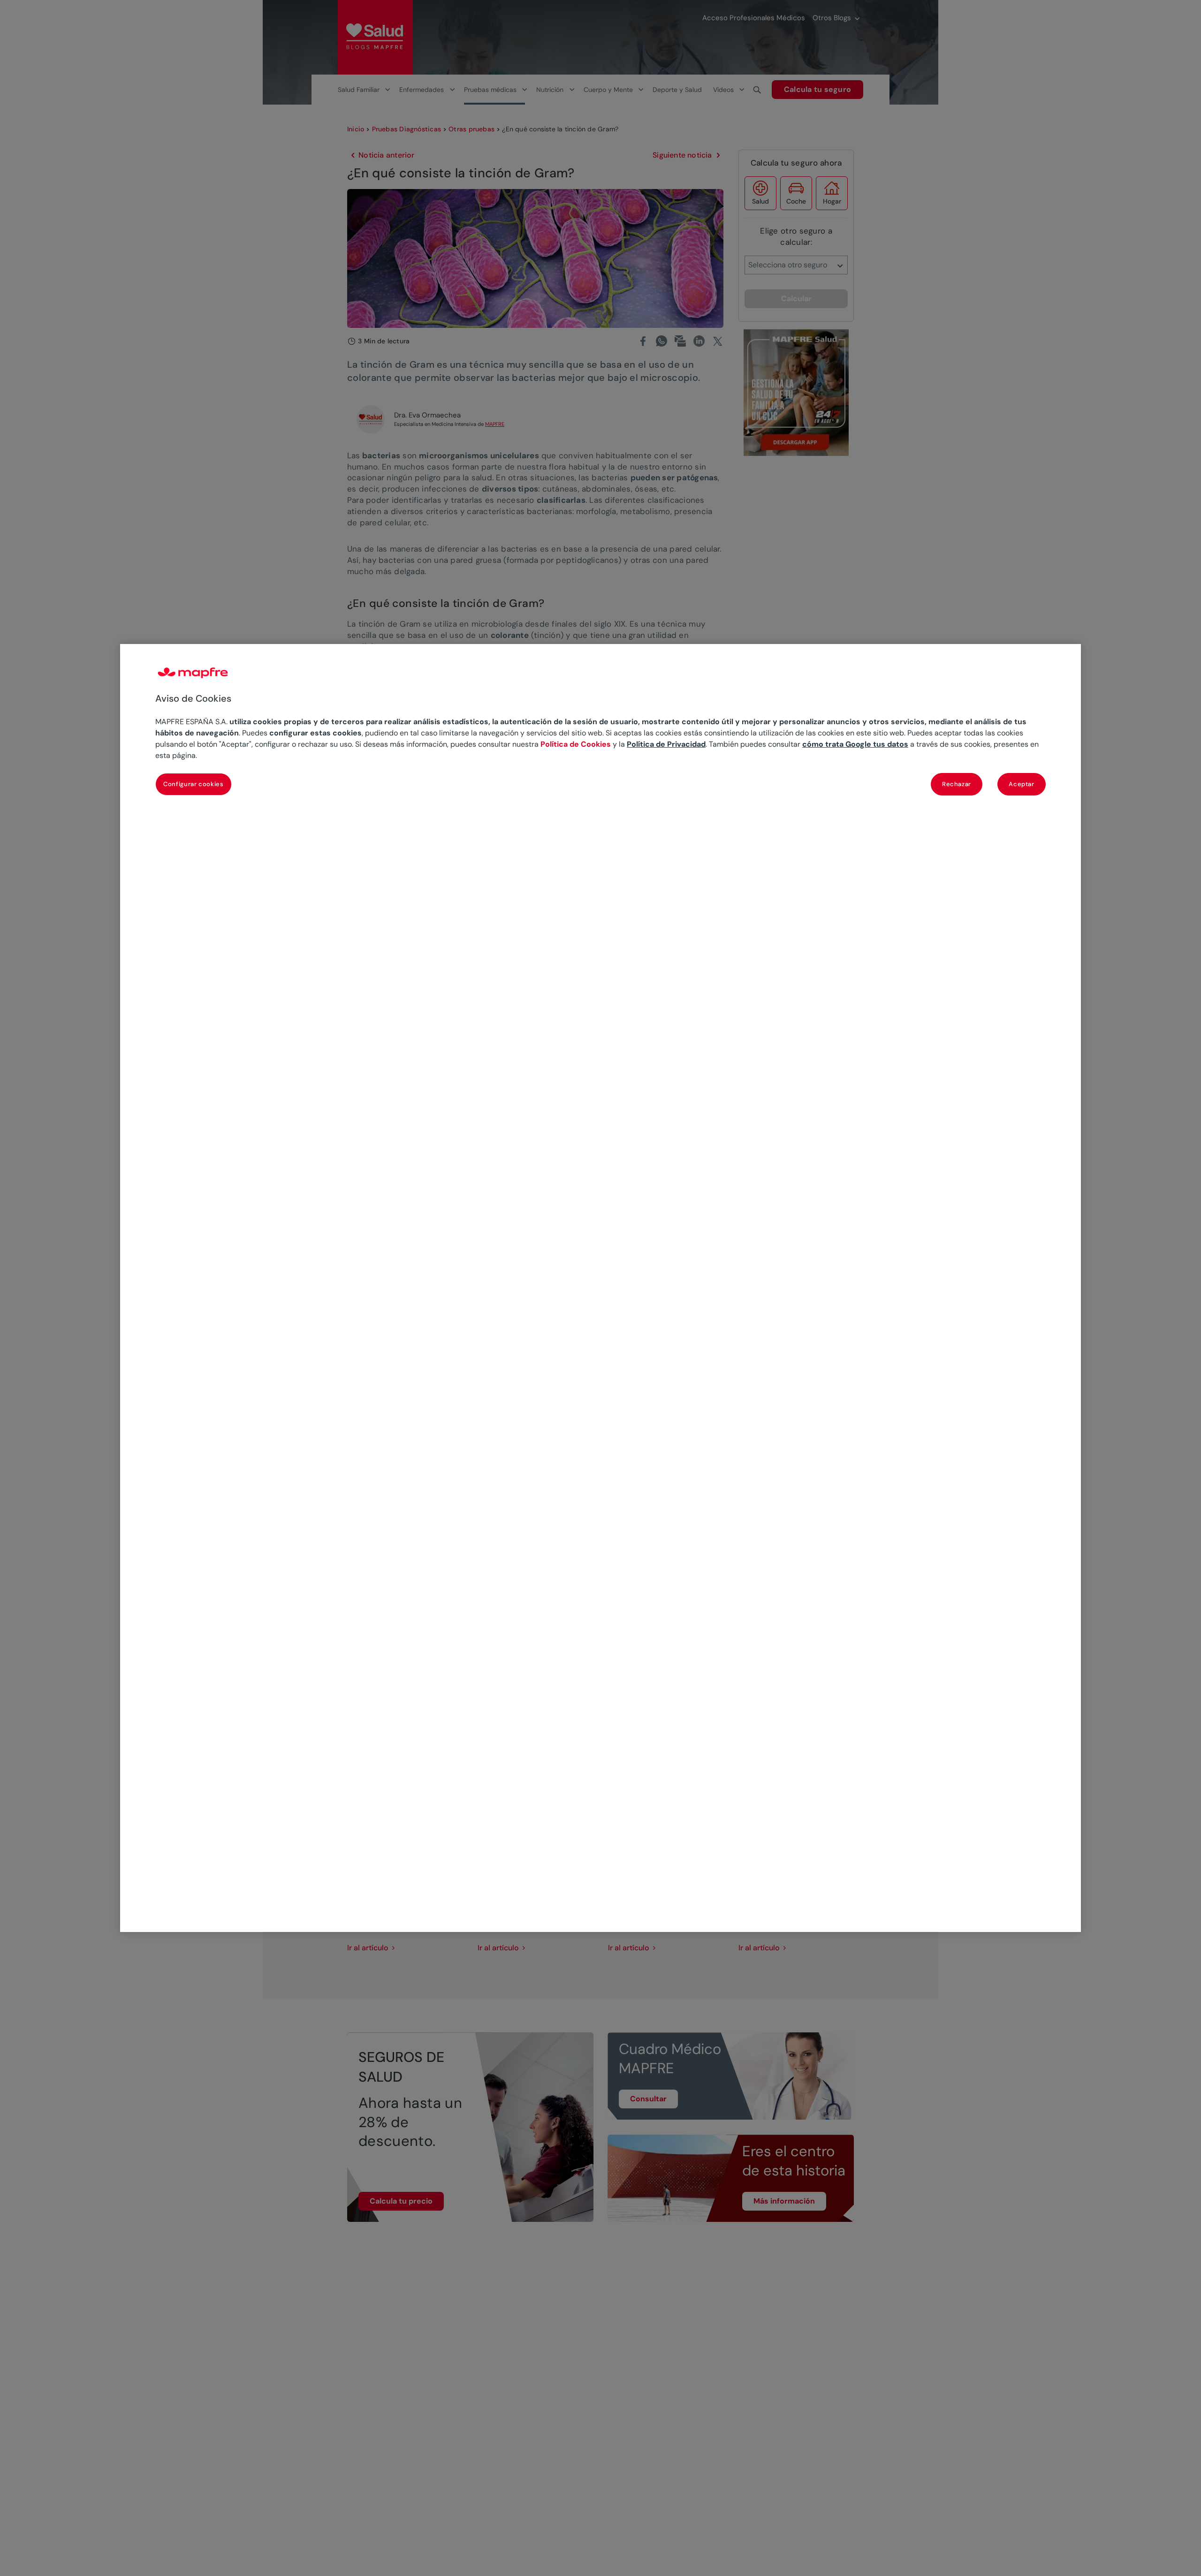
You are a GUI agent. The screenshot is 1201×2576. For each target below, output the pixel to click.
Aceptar (1022, 784)
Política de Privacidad (666, 744)
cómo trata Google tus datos (855, 744)
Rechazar (957, 784)
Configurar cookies (194, 784)
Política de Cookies (576, 744)
